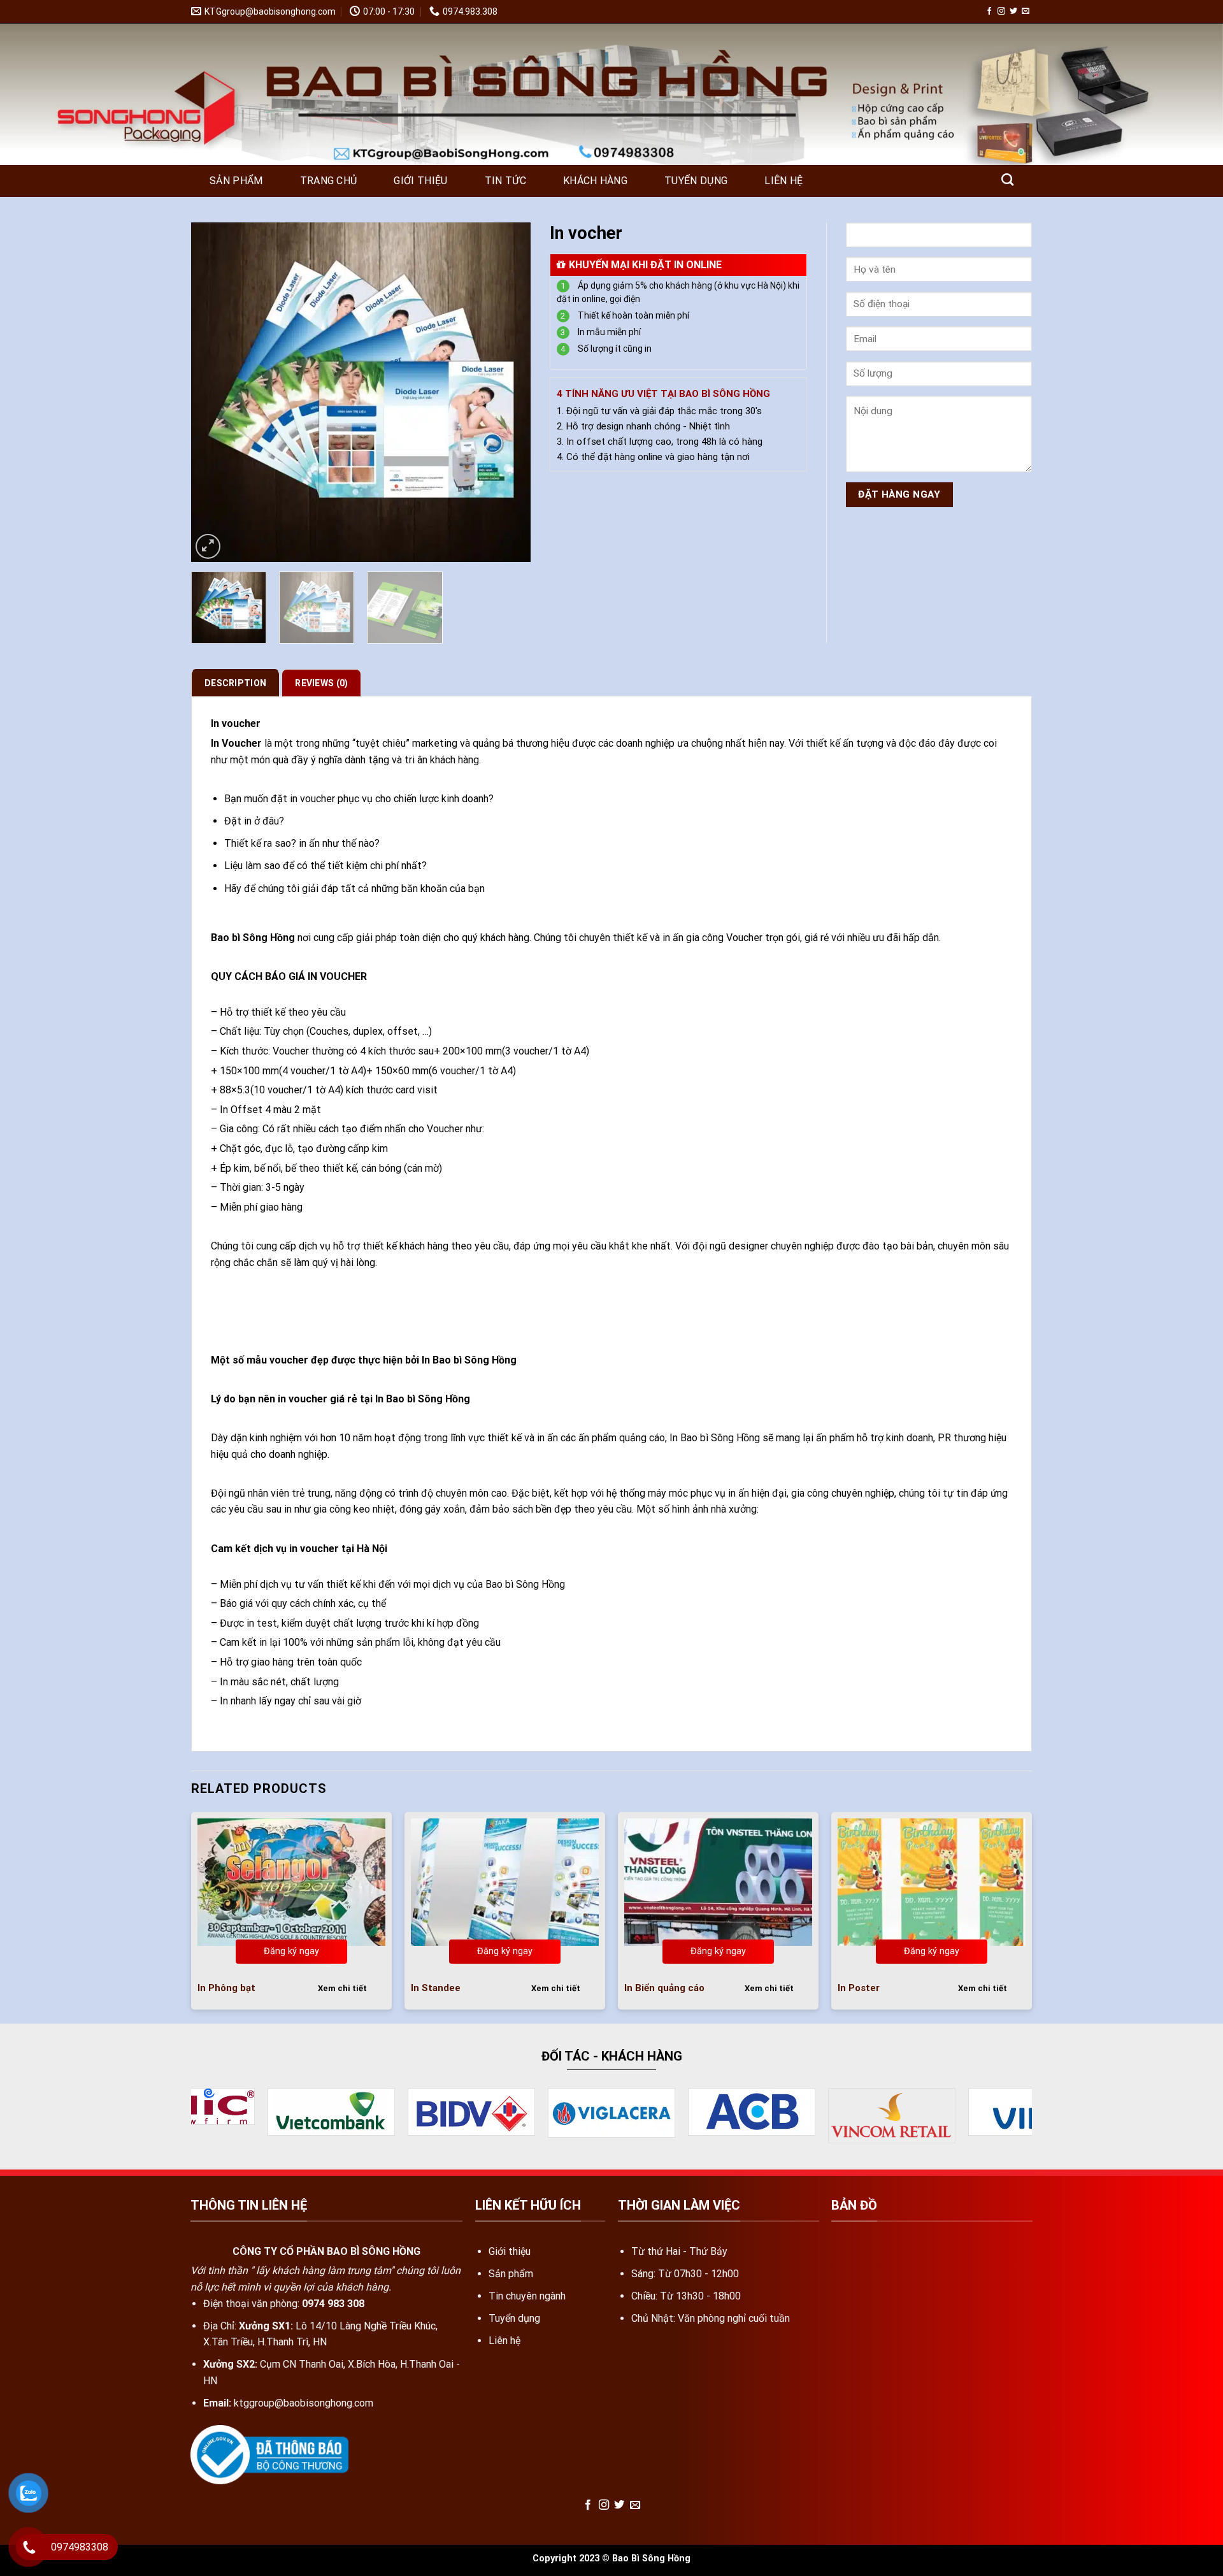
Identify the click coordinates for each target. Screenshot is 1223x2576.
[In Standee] (505, 1882)
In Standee (436, 1988)
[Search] (1007, 179)
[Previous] (214, 392)
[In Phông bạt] (291, 1882)
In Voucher (707, 229)
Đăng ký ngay (291, 1951)
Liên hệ (783, 181)
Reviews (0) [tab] (321, 683)
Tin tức (505, 181)
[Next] (508, 392)
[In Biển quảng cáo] (718, 1882)
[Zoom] (208, 546)
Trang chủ (329, 181)
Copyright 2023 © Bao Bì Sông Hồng (611, 2557)
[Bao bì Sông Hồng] (255, 95)
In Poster (859, 1988)
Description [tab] (235, 683)
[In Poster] (932, 1882)
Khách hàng (595, 181)
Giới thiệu (420, 181)
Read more (292, 1987)
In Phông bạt (226, 1988)
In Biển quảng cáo (664, 1988)
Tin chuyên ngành (527, 2294)
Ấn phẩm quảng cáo (637, 229)
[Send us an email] (1026, 11)
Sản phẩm (236, 181)
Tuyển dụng (696, 181)
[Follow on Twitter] (1013, 11)
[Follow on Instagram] (1001, 11)
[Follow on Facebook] (989, 11)
